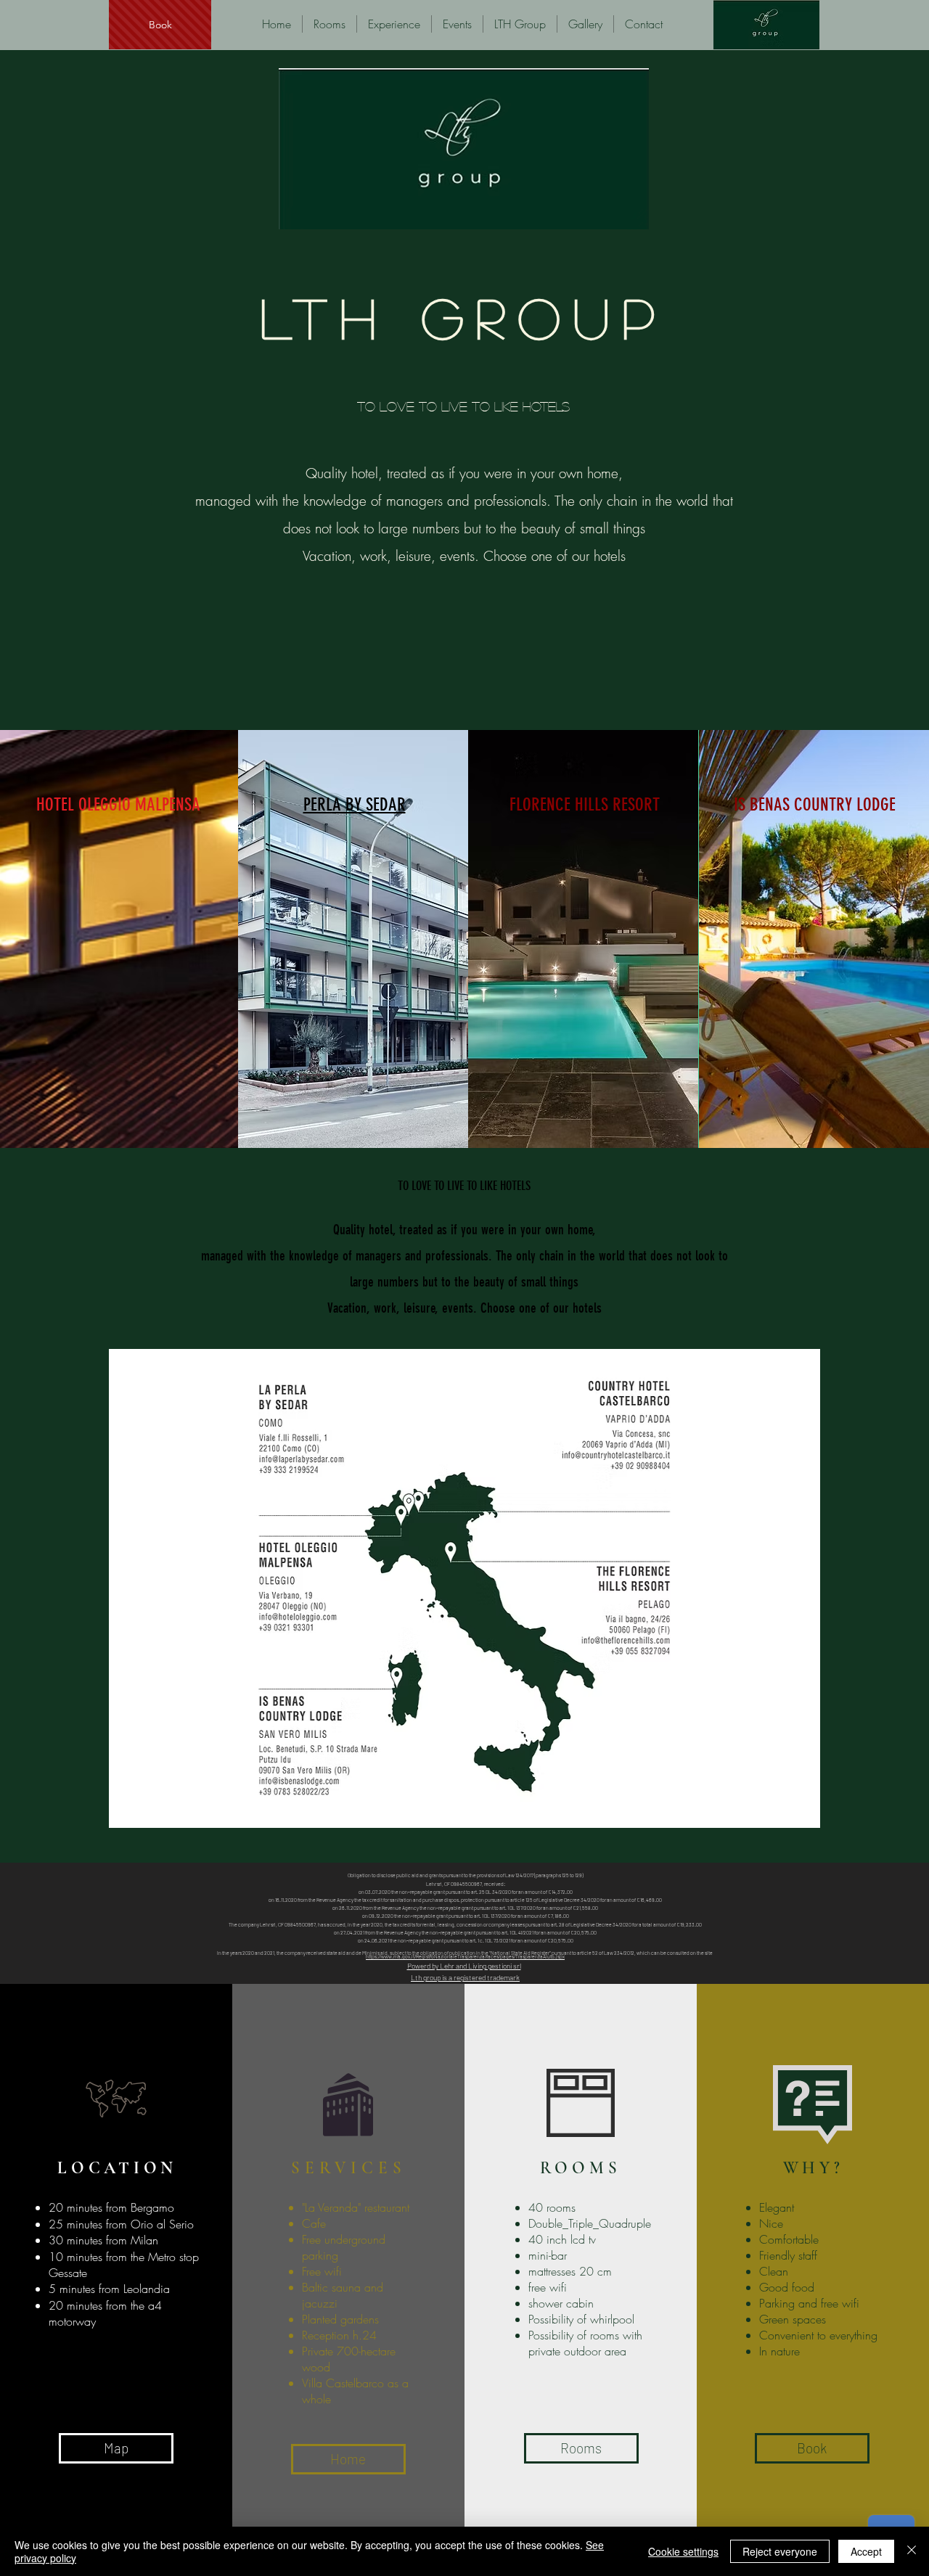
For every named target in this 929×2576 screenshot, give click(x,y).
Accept (866, 2551)
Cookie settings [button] (683, 2551)
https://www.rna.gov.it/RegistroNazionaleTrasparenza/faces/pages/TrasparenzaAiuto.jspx (465, 1956)
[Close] (912, 2551)
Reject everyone (780, 2551)
